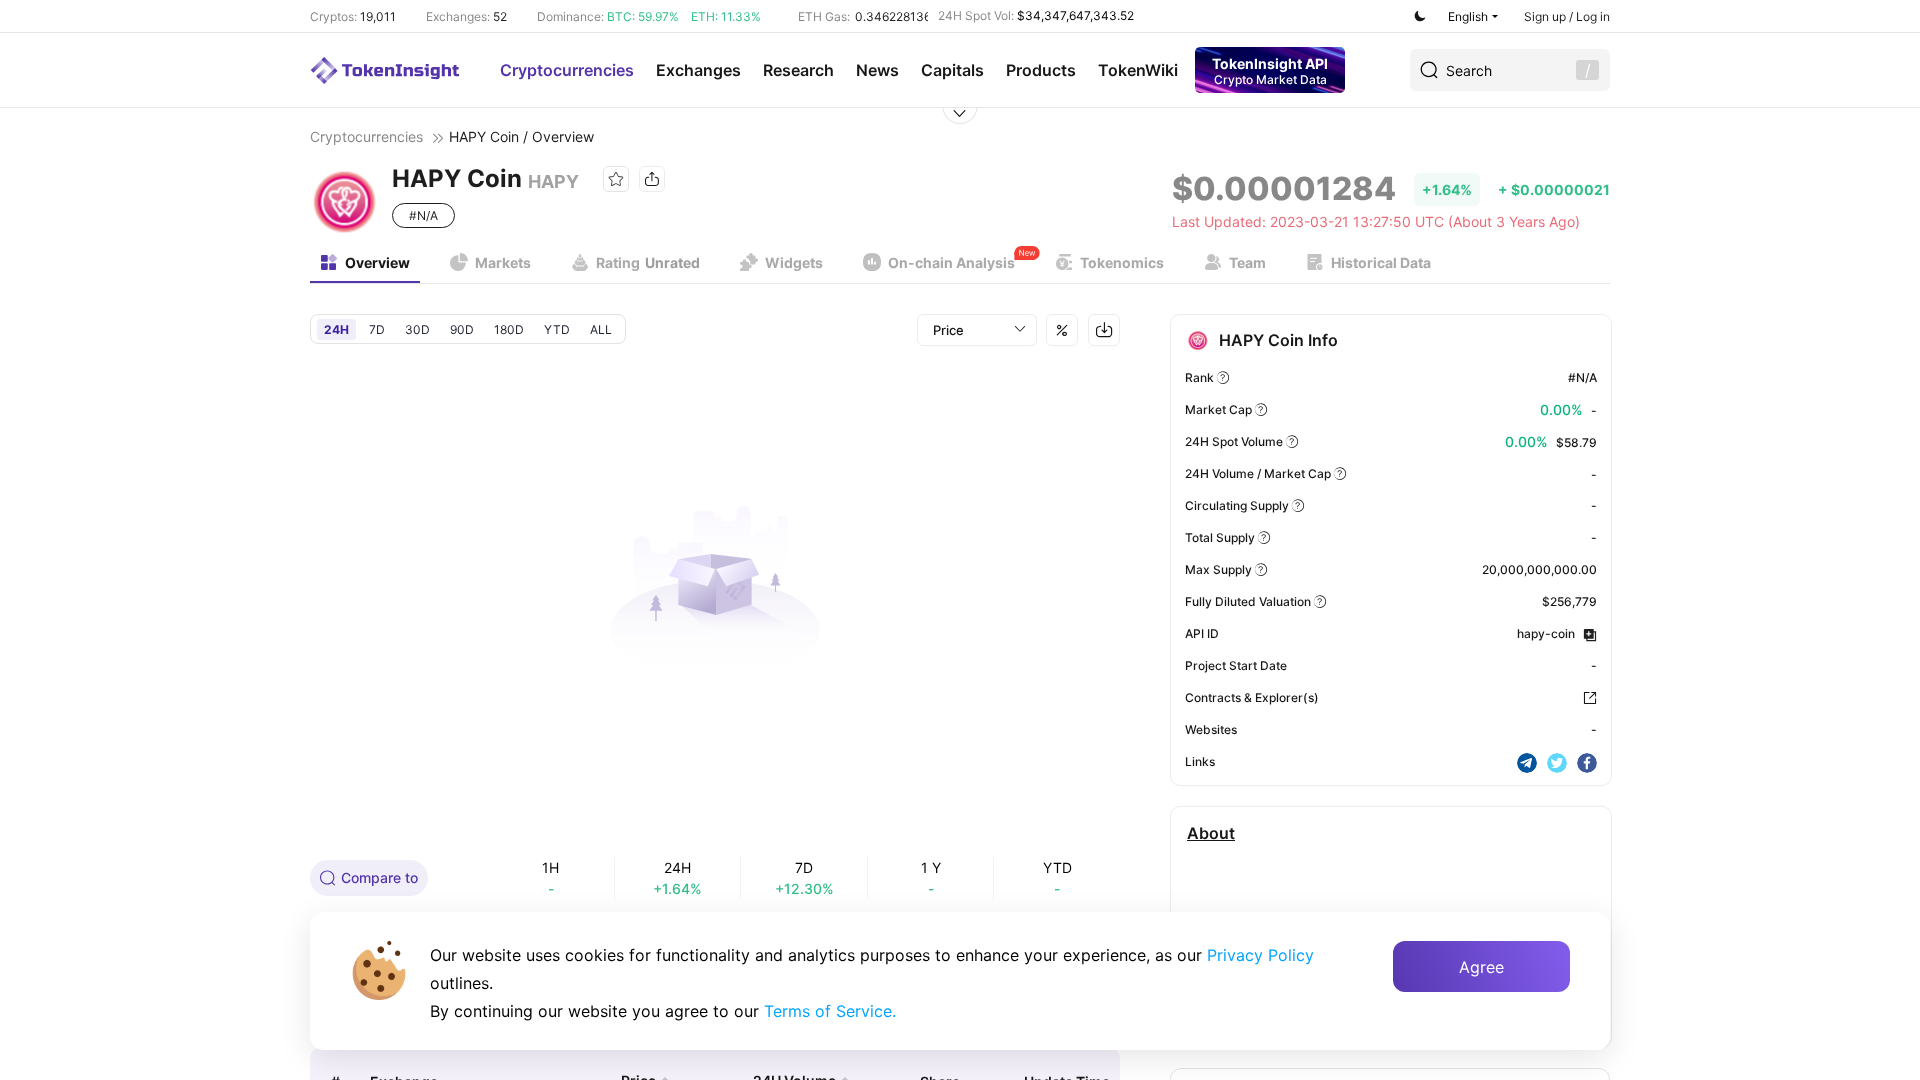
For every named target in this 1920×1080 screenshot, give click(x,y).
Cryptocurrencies (567, 70)
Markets (503, 262)
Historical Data (1381, 262)
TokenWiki (1138, 70)
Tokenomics (1122, 262)
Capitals (952, 70)
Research (798, 70)
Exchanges (698, 70)
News (877, 70)
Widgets (794, 262)
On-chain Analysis (951, 262)
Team (1247, 262)
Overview (377, 262)
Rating (648, 262)
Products (1041, 70)
